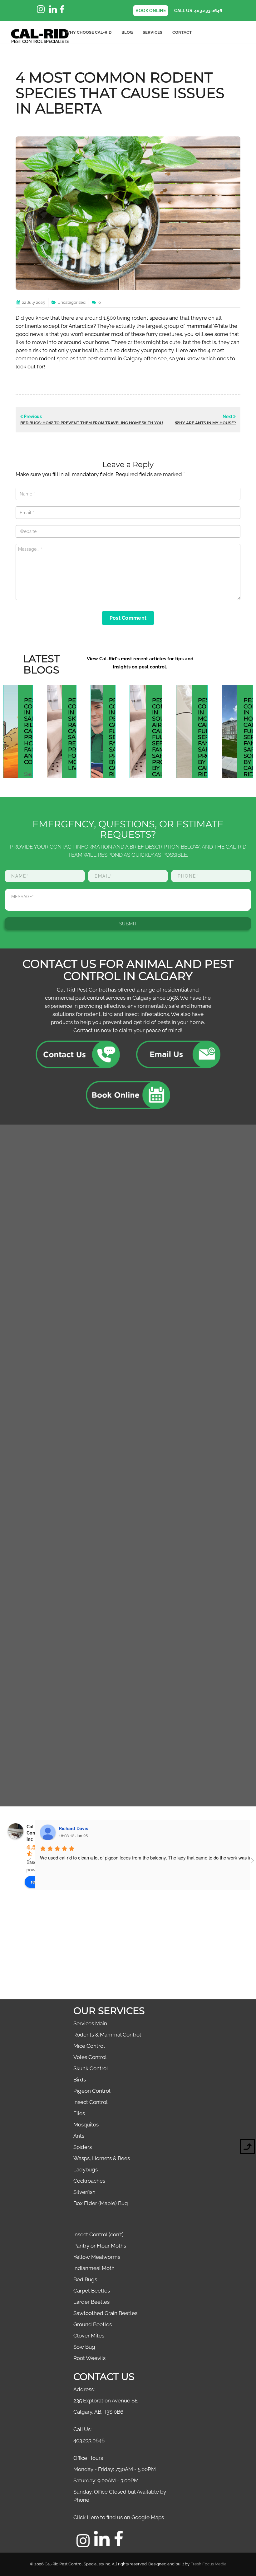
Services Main (90, 2023)
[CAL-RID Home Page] (40, 36)
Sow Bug (84, 2347)
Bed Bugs (85, 2279)
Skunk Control (91, 2068)
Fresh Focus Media (208, 2564)
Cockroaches (89, 2181)
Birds (80, 2080)
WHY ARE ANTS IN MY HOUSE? (205, 423)
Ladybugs (86, 2170)
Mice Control (89, 2046)
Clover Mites (89, 2336)
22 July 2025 (33, 302)
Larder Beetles (91, 2302)
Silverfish (84, 2192)
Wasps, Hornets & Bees (102, 2158)
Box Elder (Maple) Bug (101, 2203)
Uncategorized (71, 302)
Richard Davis (74, 1828)
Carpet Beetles (92, 2291)
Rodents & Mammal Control (107, 2035)
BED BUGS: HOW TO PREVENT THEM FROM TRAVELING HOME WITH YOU (92, 423)
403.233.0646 (89, 2441)
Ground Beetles (93, 2324)
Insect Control (91, 2102)
